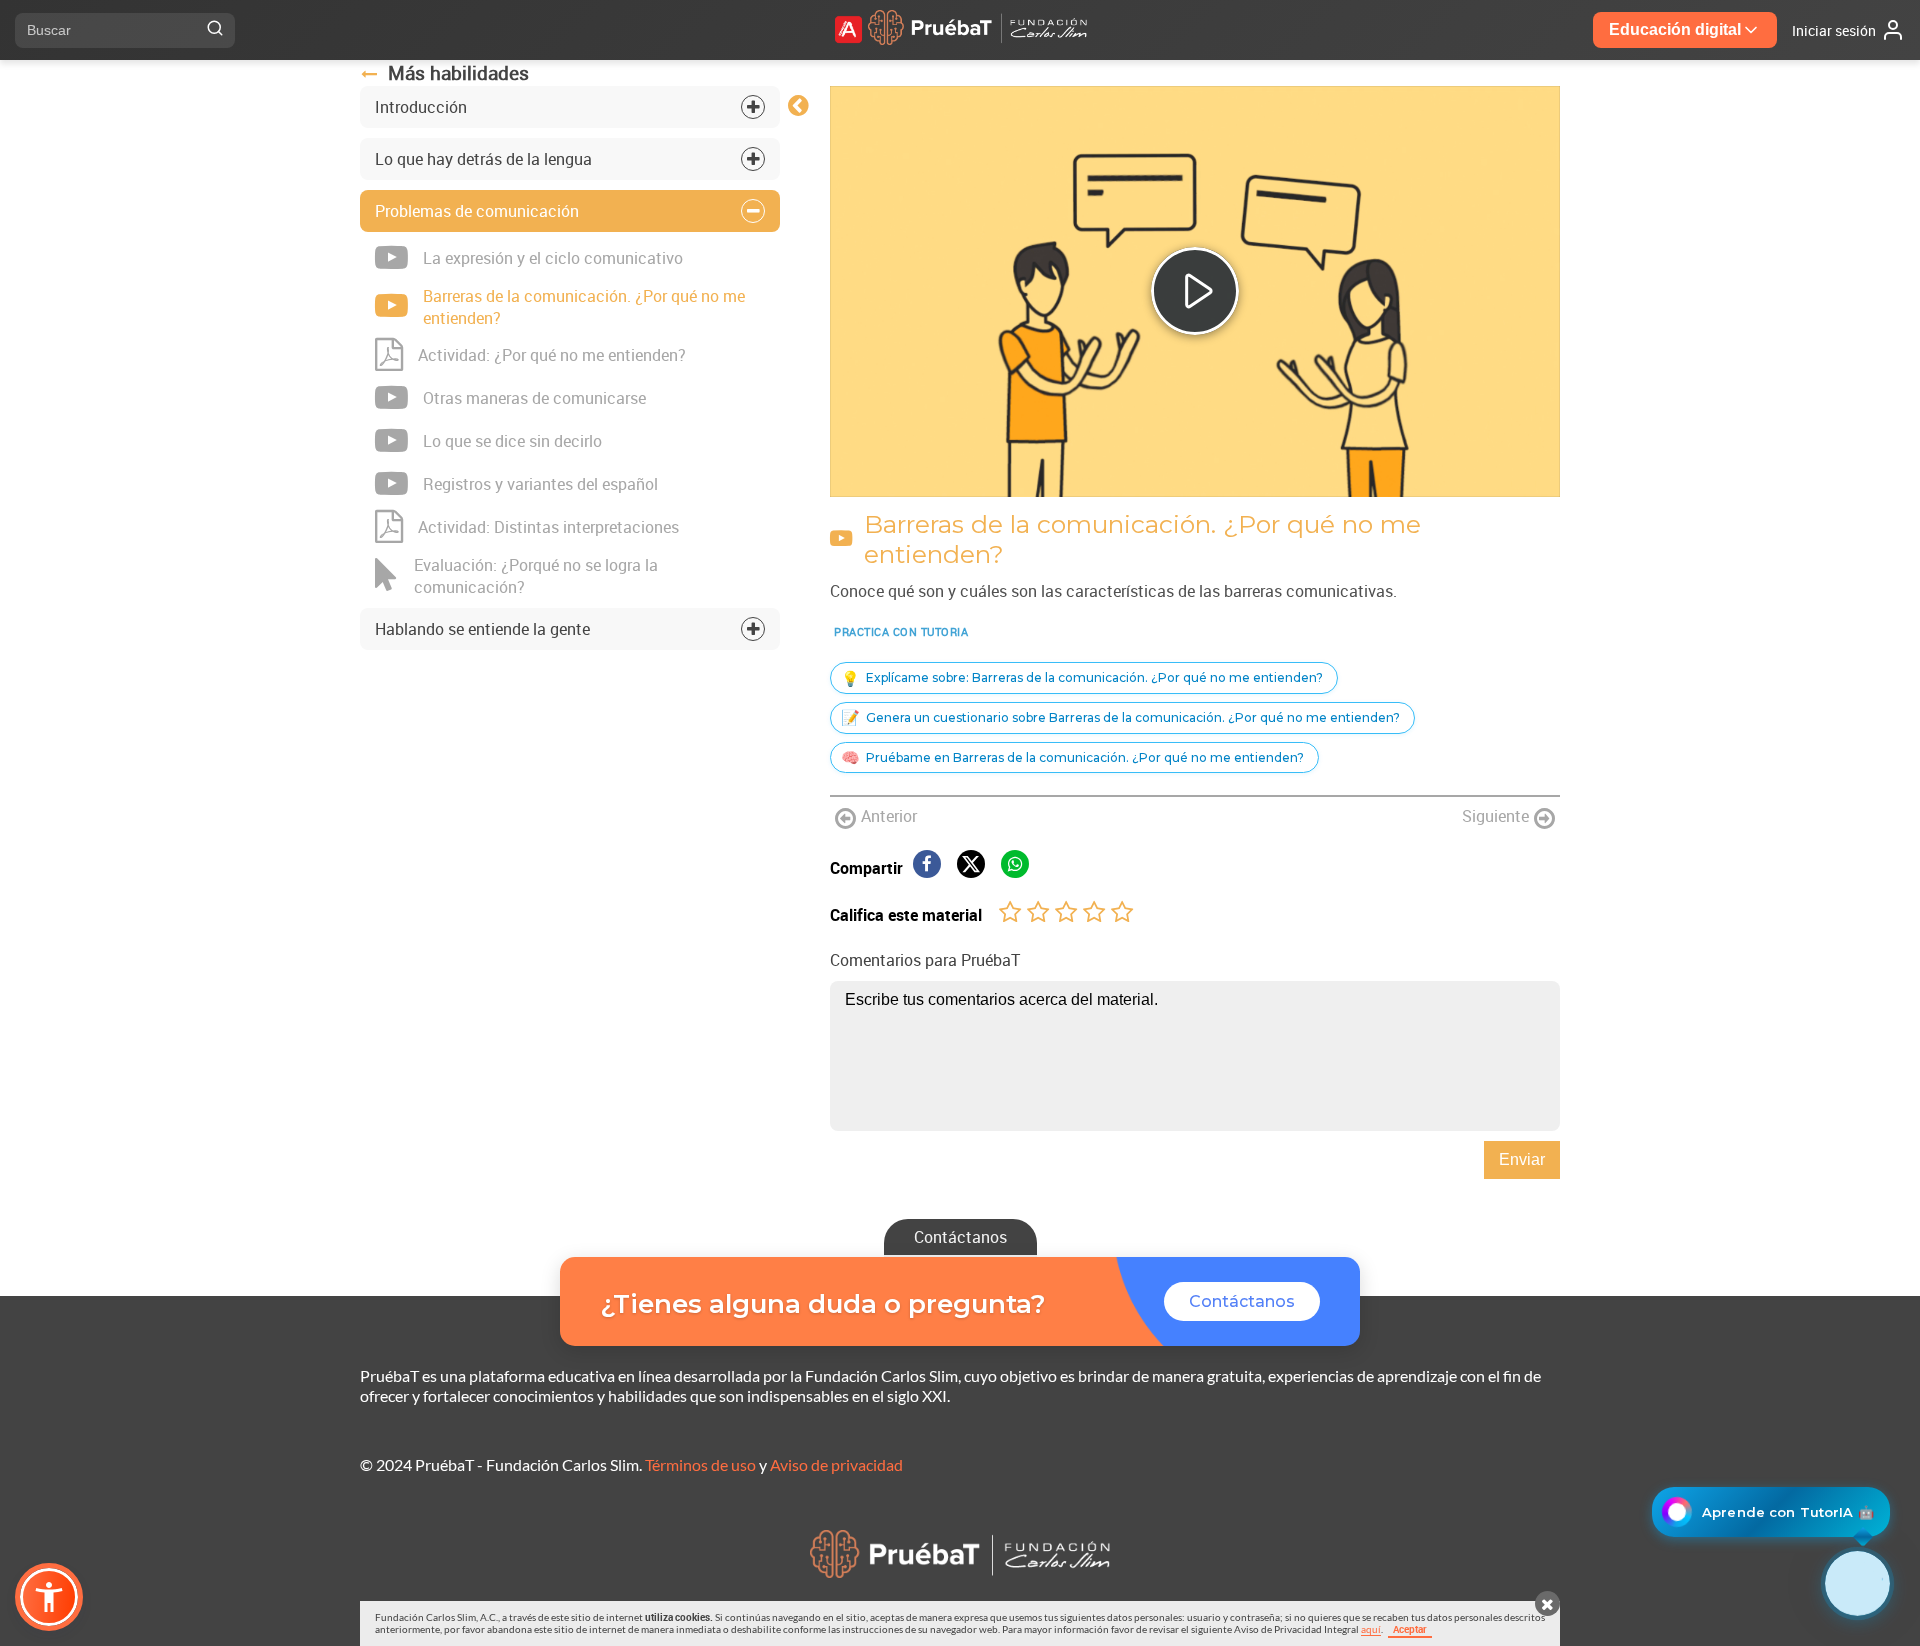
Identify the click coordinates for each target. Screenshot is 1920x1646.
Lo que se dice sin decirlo (512, 441)
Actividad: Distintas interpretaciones (548, 527)
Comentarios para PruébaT (925, 960)
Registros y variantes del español (540, 484)
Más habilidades (458, 73)
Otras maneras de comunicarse (534, 398)
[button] (49, 1597)
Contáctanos (960, 1237)
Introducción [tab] (421, 107)
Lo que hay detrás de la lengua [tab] (483, 159)
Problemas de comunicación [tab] (477, 211)
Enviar (1522, 1159)
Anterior (889, 816)
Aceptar (1410, 1629)
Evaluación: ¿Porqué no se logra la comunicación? (536, 576)
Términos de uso (700, 1464)
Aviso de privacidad (836, 1464)
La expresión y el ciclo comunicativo (553, 258)
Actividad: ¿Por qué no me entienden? (552, 355)
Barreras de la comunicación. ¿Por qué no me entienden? (584, 307)
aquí (1371, 1629)
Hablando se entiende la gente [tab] (482, 629)
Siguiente (1495, 816)
